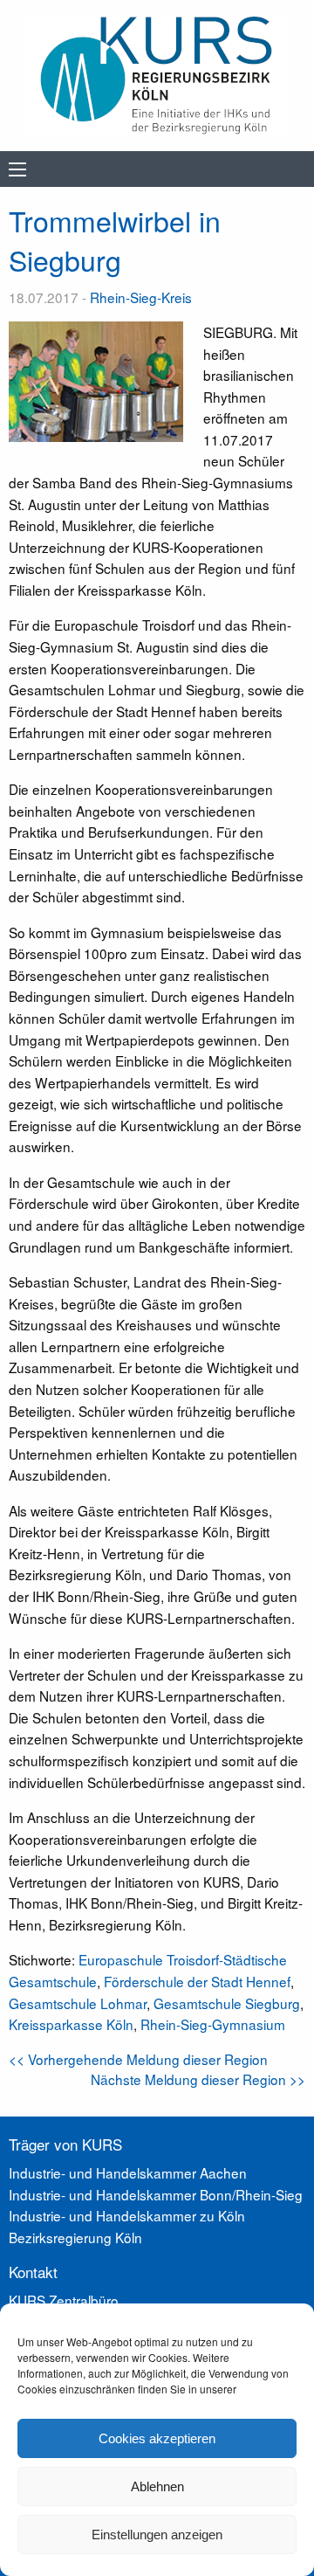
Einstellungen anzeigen (157, 2535)
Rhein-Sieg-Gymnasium (213, 2024)
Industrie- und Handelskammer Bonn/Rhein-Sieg (156, 2194)
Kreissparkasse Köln (71, 2024)
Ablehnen (157, 2486)
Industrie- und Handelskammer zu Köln (127, 2215)
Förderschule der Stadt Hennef (197, 1981)
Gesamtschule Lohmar (78, 2003)
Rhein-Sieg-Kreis (141, 297)
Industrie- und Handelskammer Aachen (128, 2172)
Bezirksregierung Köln (75, 2237)
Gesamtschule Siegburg (227, 2003)
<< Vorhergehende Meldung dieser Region (138, 2059)
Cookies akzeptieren (157, 2438)
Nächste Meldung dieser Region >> (198, 2079)
